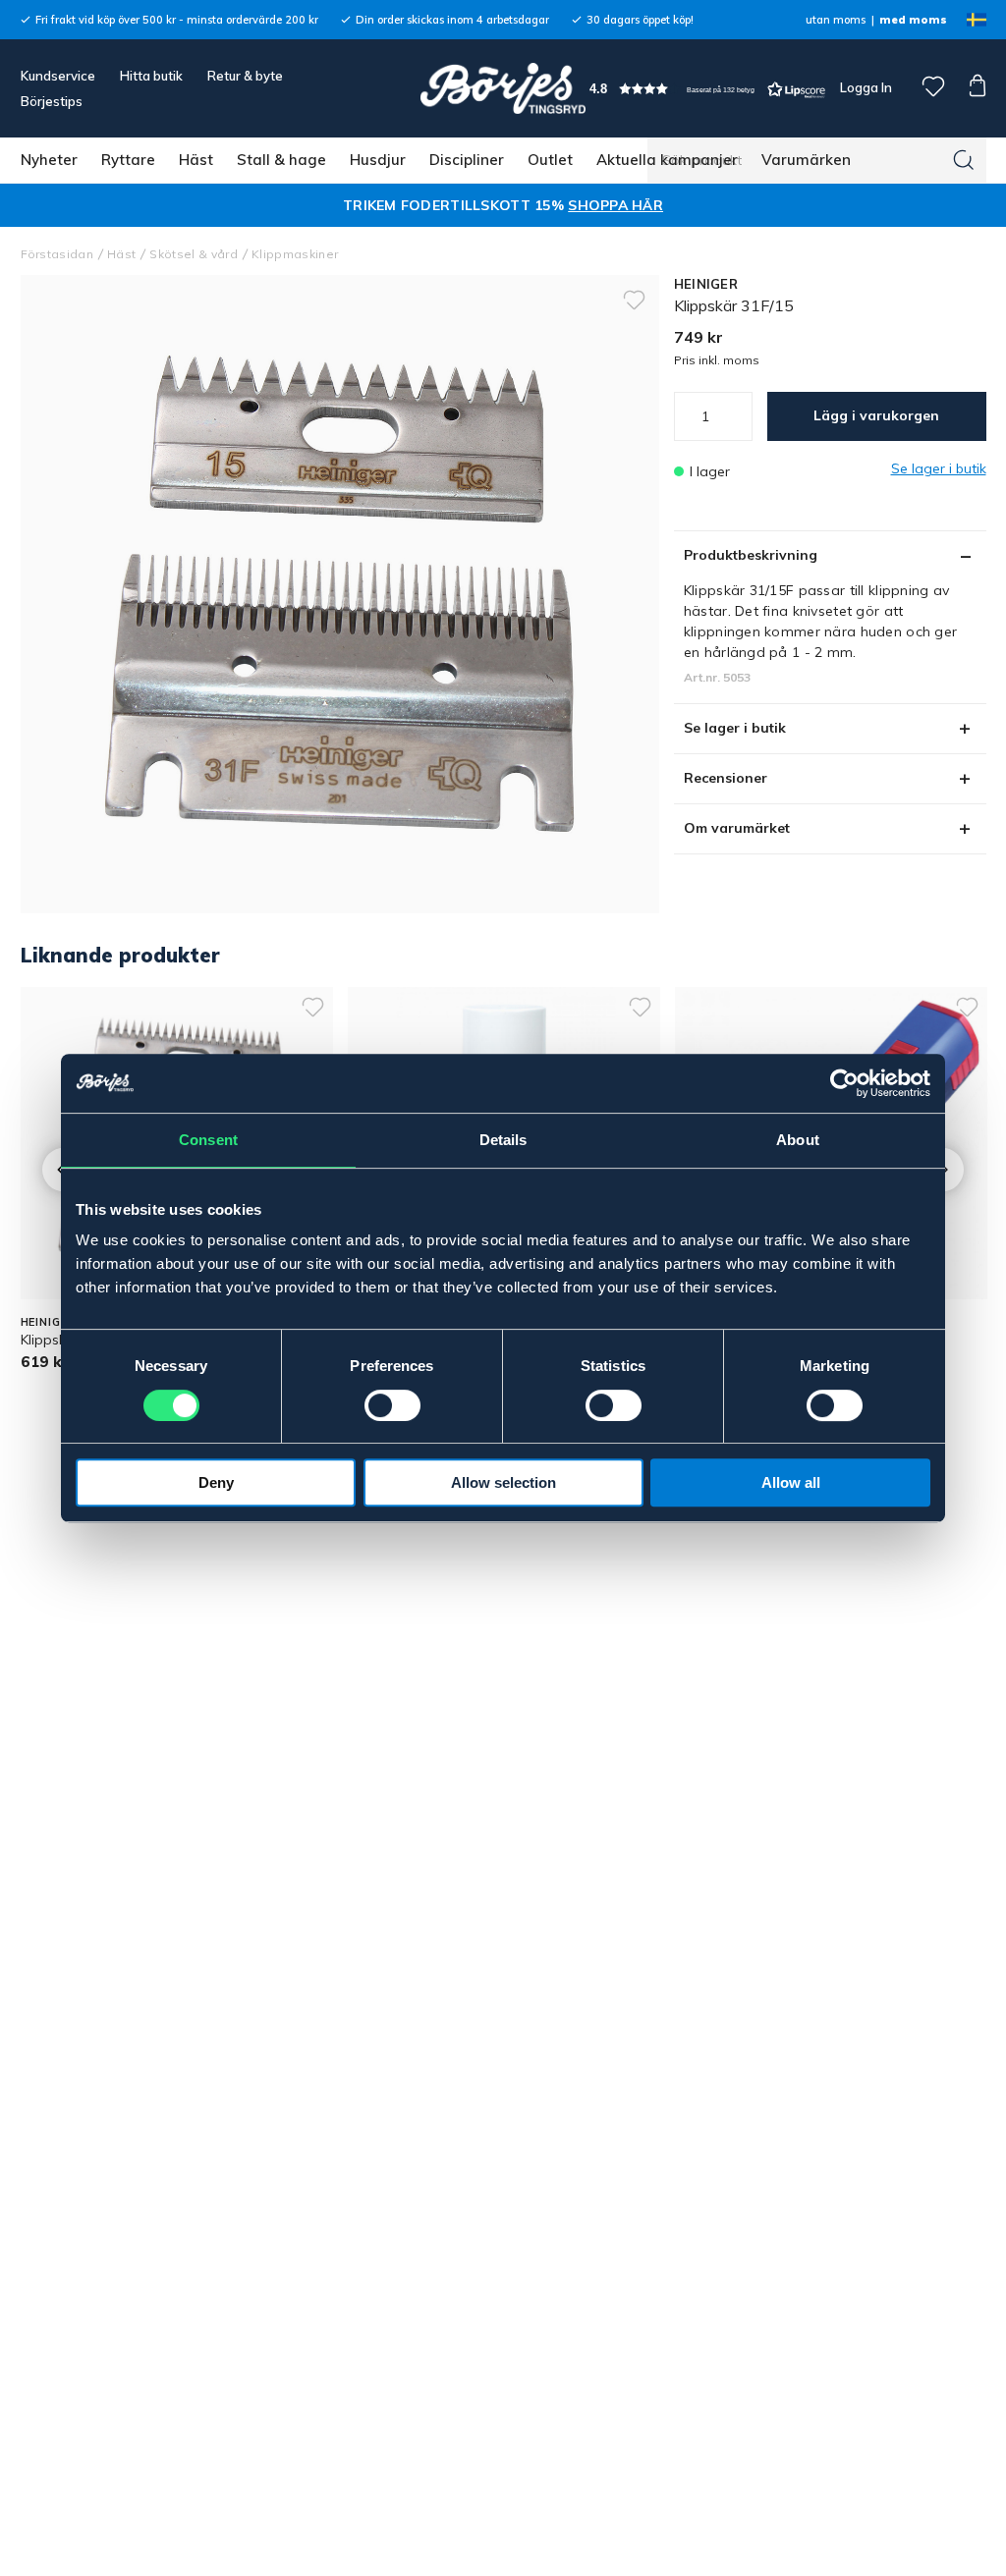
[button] (707, 89)
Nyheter (49, 160)
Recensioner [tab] (726, 778)
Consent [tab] (208, 1140)
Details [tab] (503, 1140)
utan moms (836, 20)
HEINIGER (706, 284)
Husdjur (378, 160)
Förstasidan (57, 254)
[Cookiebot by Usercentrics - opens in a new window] (844, 1083)
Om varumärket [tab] (737, 828)
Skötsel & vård (194, 254)
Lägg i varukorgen (876, 415)
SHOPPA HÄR (615, 205)
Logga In (865, 87)
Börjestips (52, 101)
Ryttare (128, 160)
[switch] (392, 1405)
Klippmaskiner (295, 254)
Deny (216, 1482)
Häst (196, 160)
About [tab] (798, 1140)
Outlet (550, 160)
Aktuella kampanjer (667, 160)
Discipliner (467, 160)
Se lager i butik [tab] (735, 728)
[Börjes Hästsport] (503, 88)
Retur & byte (245, 76)
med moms (913, 20)
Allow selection (503, 1482)
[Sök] (964, 160)
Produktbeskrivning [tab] (751, 555)
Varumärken (806, 160)
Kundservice (58, 76)
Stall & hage (281, 160)
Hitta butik (151, 76)
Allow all (791, 1482)
